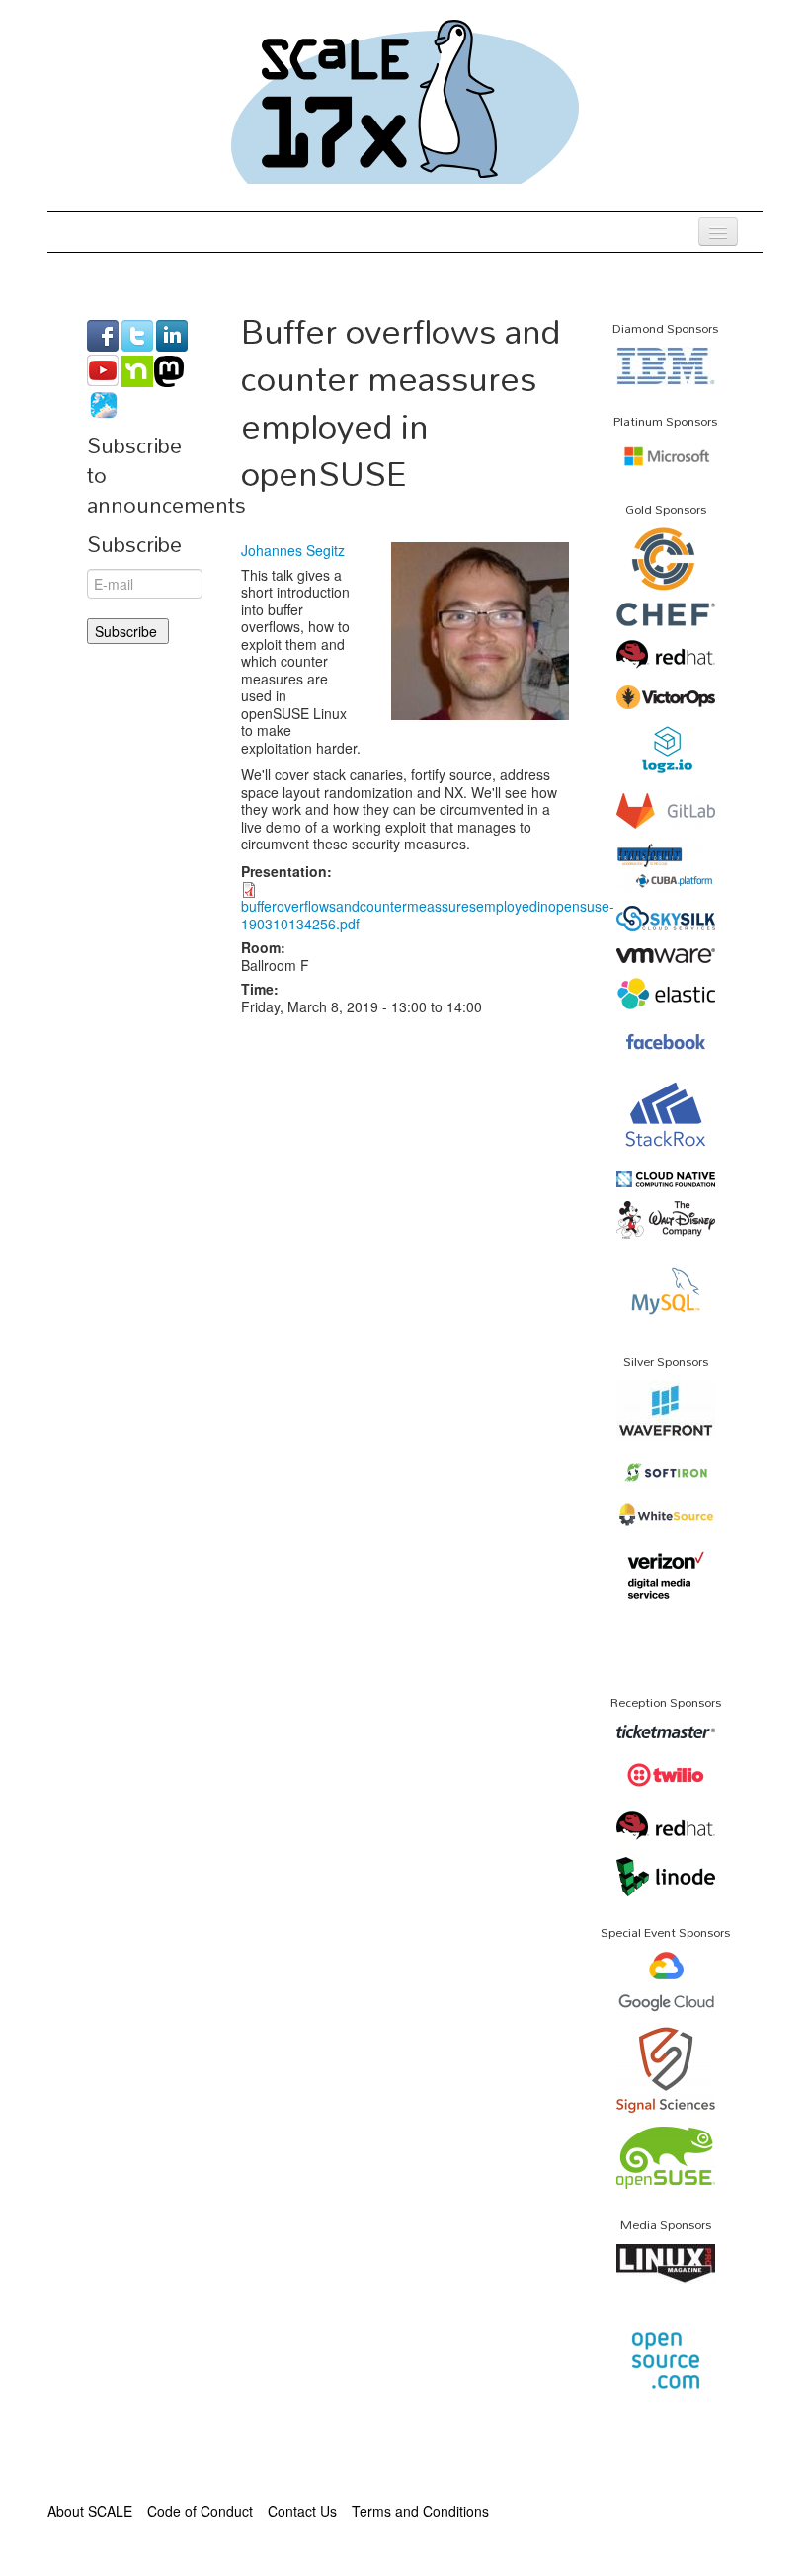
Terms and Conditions (420, 2511)
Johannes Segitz (293, 550)
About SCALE (90, 2511)
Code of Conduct (200, 2511)
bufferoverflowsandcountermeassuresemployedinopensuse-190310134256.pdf (428, 915)
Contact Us (302, 2511)
